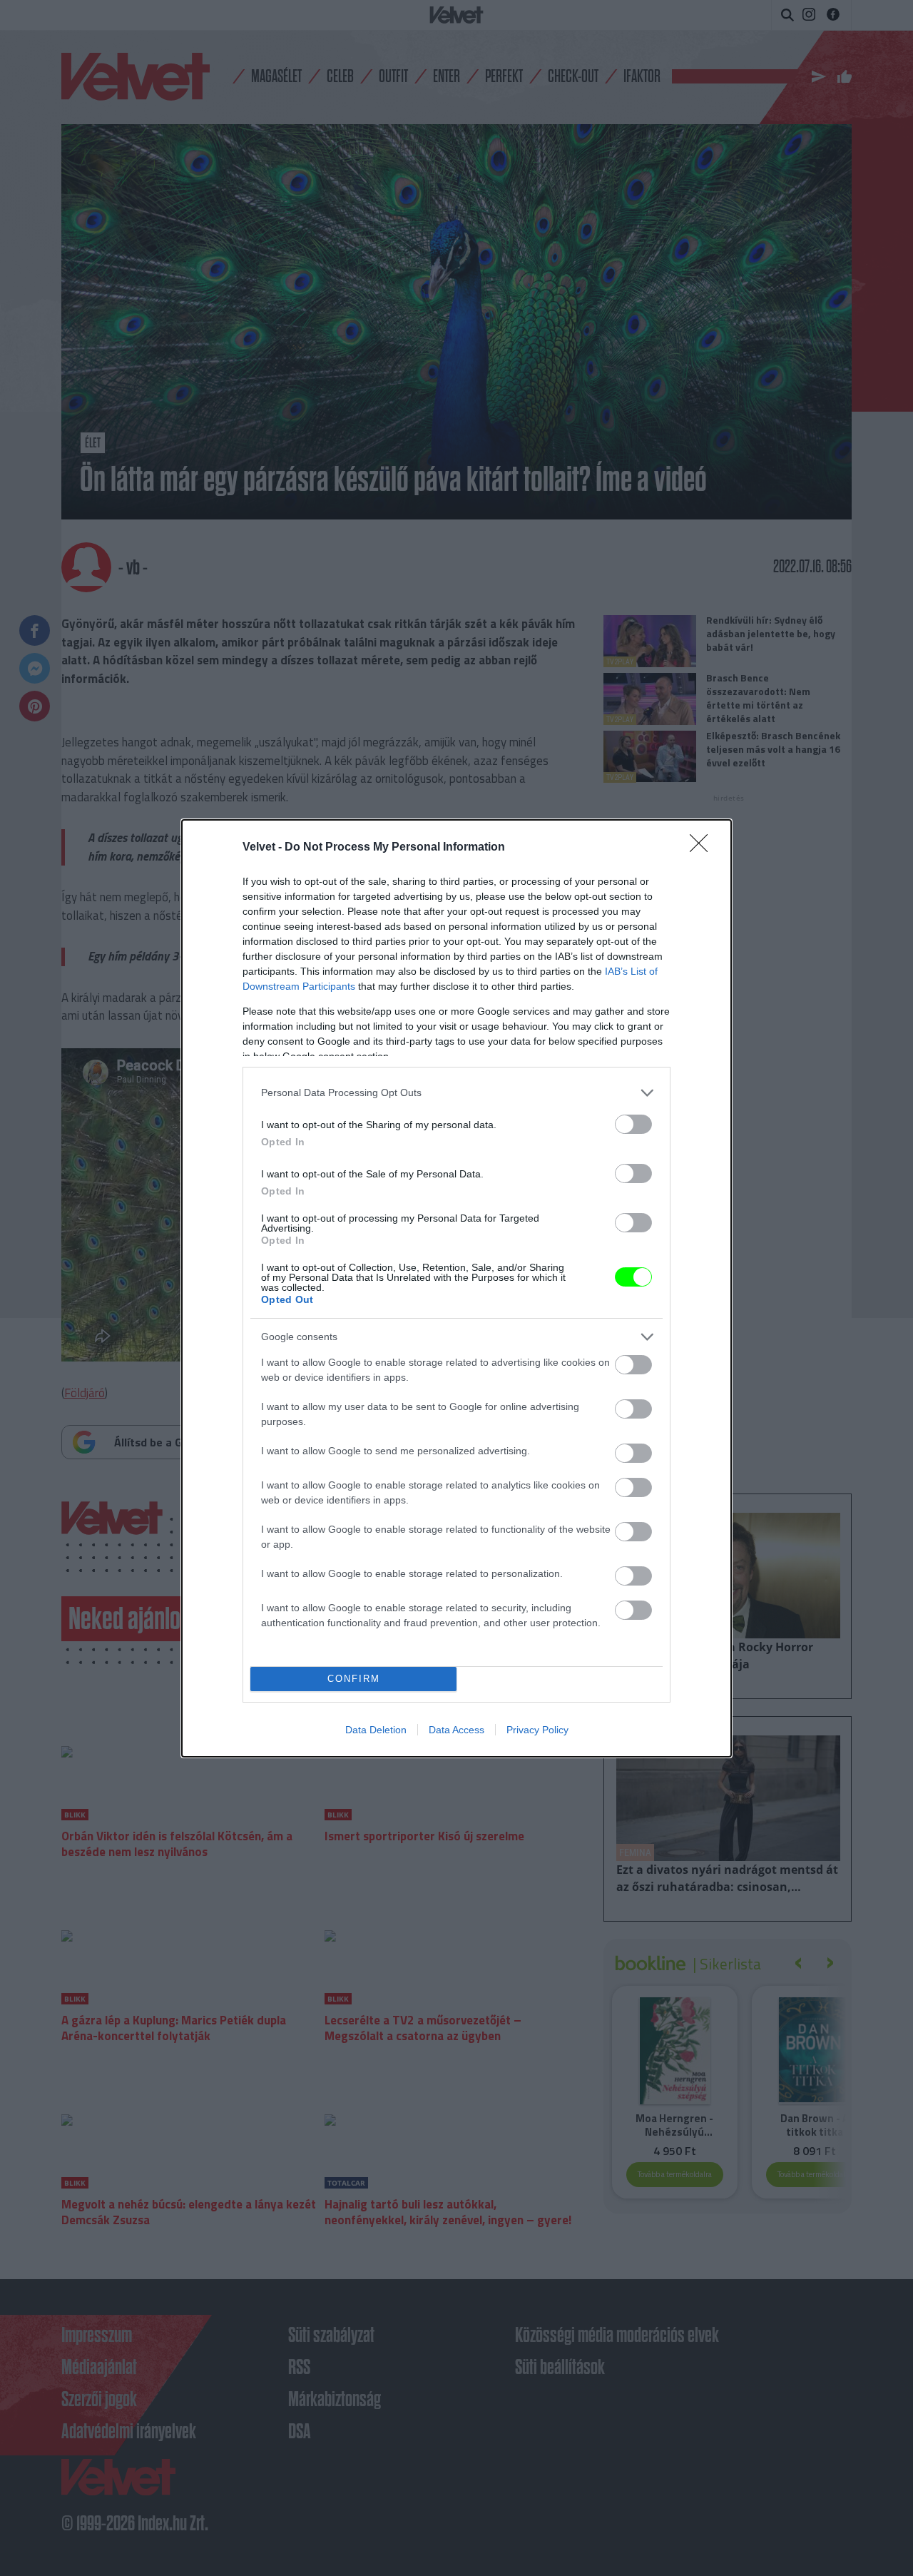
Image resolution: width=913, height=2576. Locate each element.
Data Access (456, 1730)
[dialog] (456, 1288)
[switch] (633, 1124)
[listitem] (456, 1093)
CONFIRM (354, 1679)
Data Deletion (376, 1730)
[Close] (703, 848)
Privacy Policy (537, 1730)
